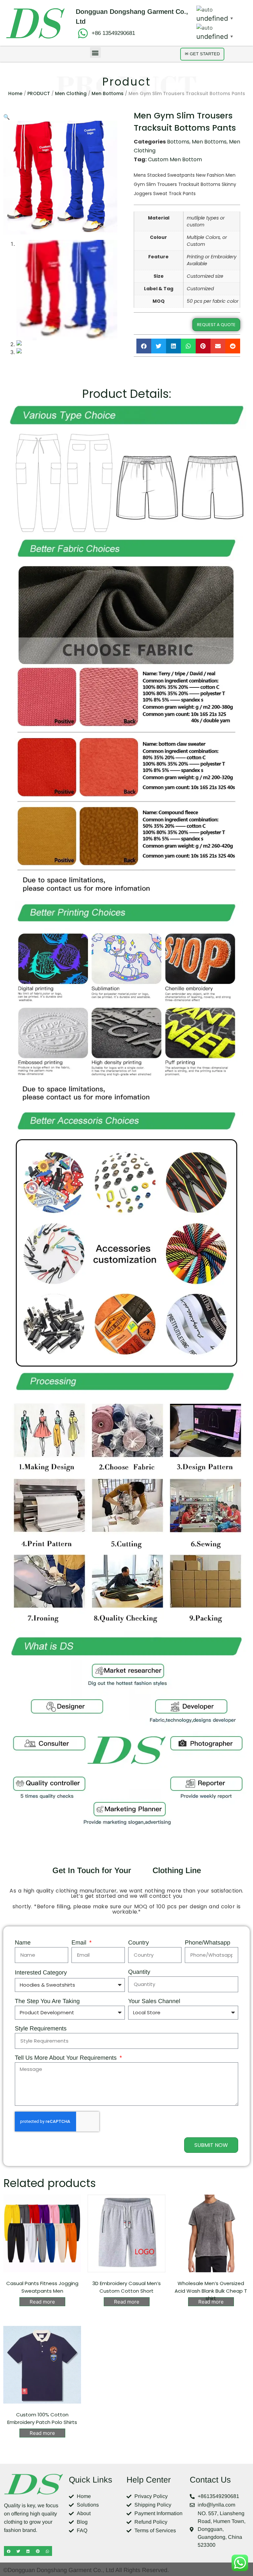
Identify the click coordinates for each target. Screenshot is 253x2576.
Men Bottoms (108, 93)
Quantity (139, 1972)
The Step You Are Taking (47, 2001)
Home (15, 93)
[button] (95, 52)
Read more (42, 2302)
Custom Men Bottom (175, 159)
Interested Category (41, 1973)
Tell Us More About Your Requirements (67, 2058)
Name (23, 1943)
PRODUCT (39, 93)
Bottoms (178, 142)
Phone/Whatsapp (208, 1943)
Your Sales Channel (154, 2001)
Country (139, 1943)
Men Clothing (71, 93)
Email (80, 1943)
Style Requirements (41, 2029)
